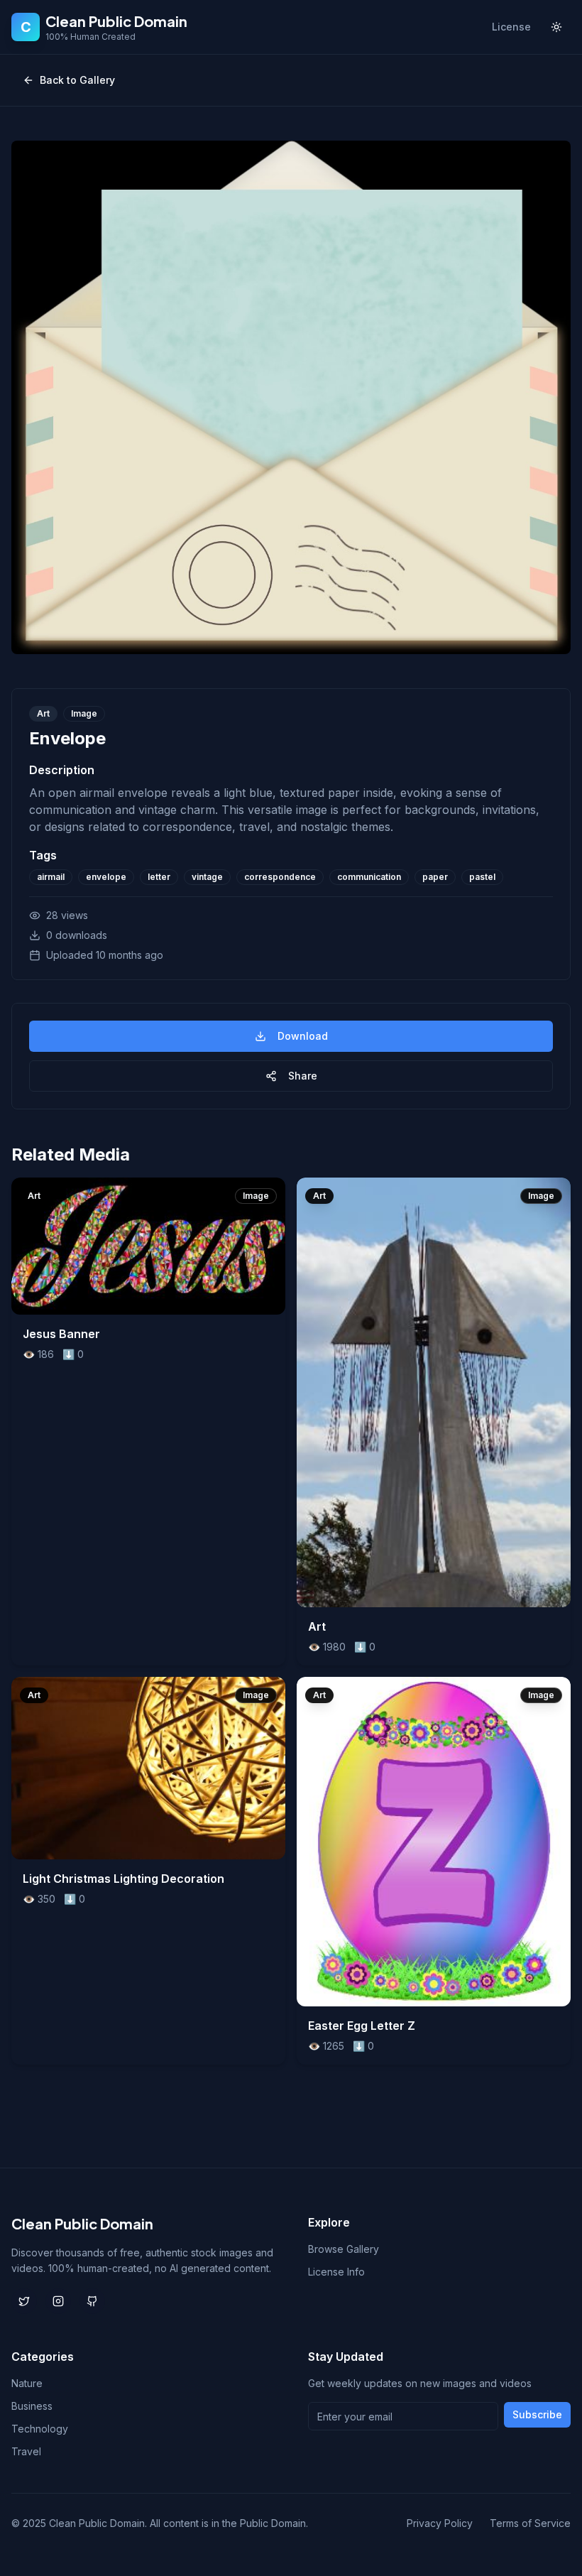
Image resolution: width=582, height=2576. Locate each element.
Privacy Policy (440, 2523)
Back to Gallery (77, 80)
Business (32, 2406)
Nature (27, 2383)
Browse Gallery (344, 2249)
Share (303, 1076)
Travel (26, 2451)
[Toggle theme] (556, 27)
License (511, 27)
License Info (336, 2272)
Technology (40, 2429)
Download (303, 1036)
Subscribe (537, 2414)
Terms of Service (530, 2523)
